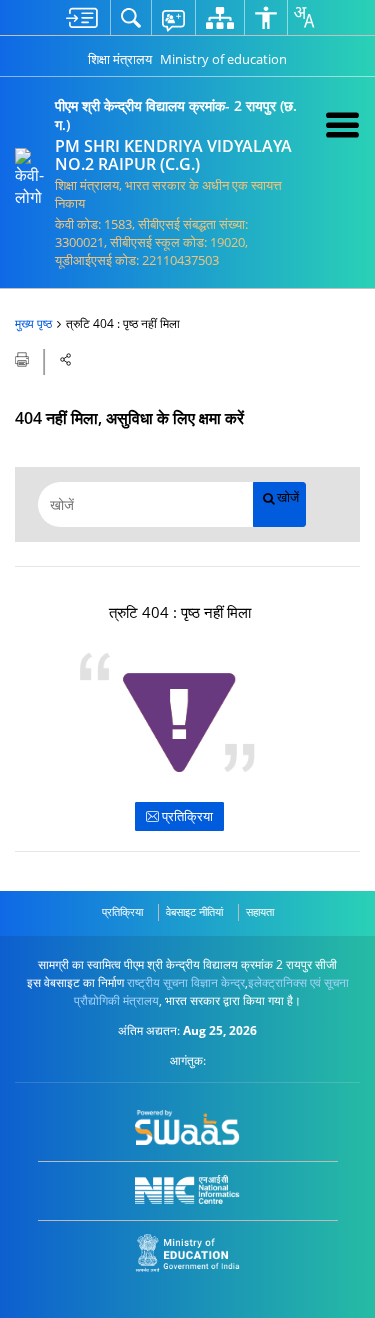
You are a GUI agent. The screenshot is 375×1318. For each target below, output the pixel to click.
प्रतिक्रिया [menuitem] (122, 911)
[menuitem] (82, 17)
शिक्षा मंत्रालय (120, 59)
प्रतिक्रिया (186, 816)
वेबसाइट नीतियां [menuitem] (194, 911)
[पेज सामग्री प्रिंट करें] (23, 358)
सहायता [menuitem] (260, 911)
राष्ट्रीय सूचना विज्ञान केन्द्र (186, 982)
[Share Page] (66, 359)
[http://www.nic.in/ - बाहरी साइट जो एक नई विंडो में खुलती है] (187, 1189)
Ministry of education (223, 59)
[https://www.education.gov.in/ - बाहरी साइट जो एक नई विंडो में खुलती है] (187, 1253)
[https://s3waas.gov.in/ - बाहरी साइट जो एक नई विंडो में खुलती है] (187, 1128)
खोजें (288, 497)
